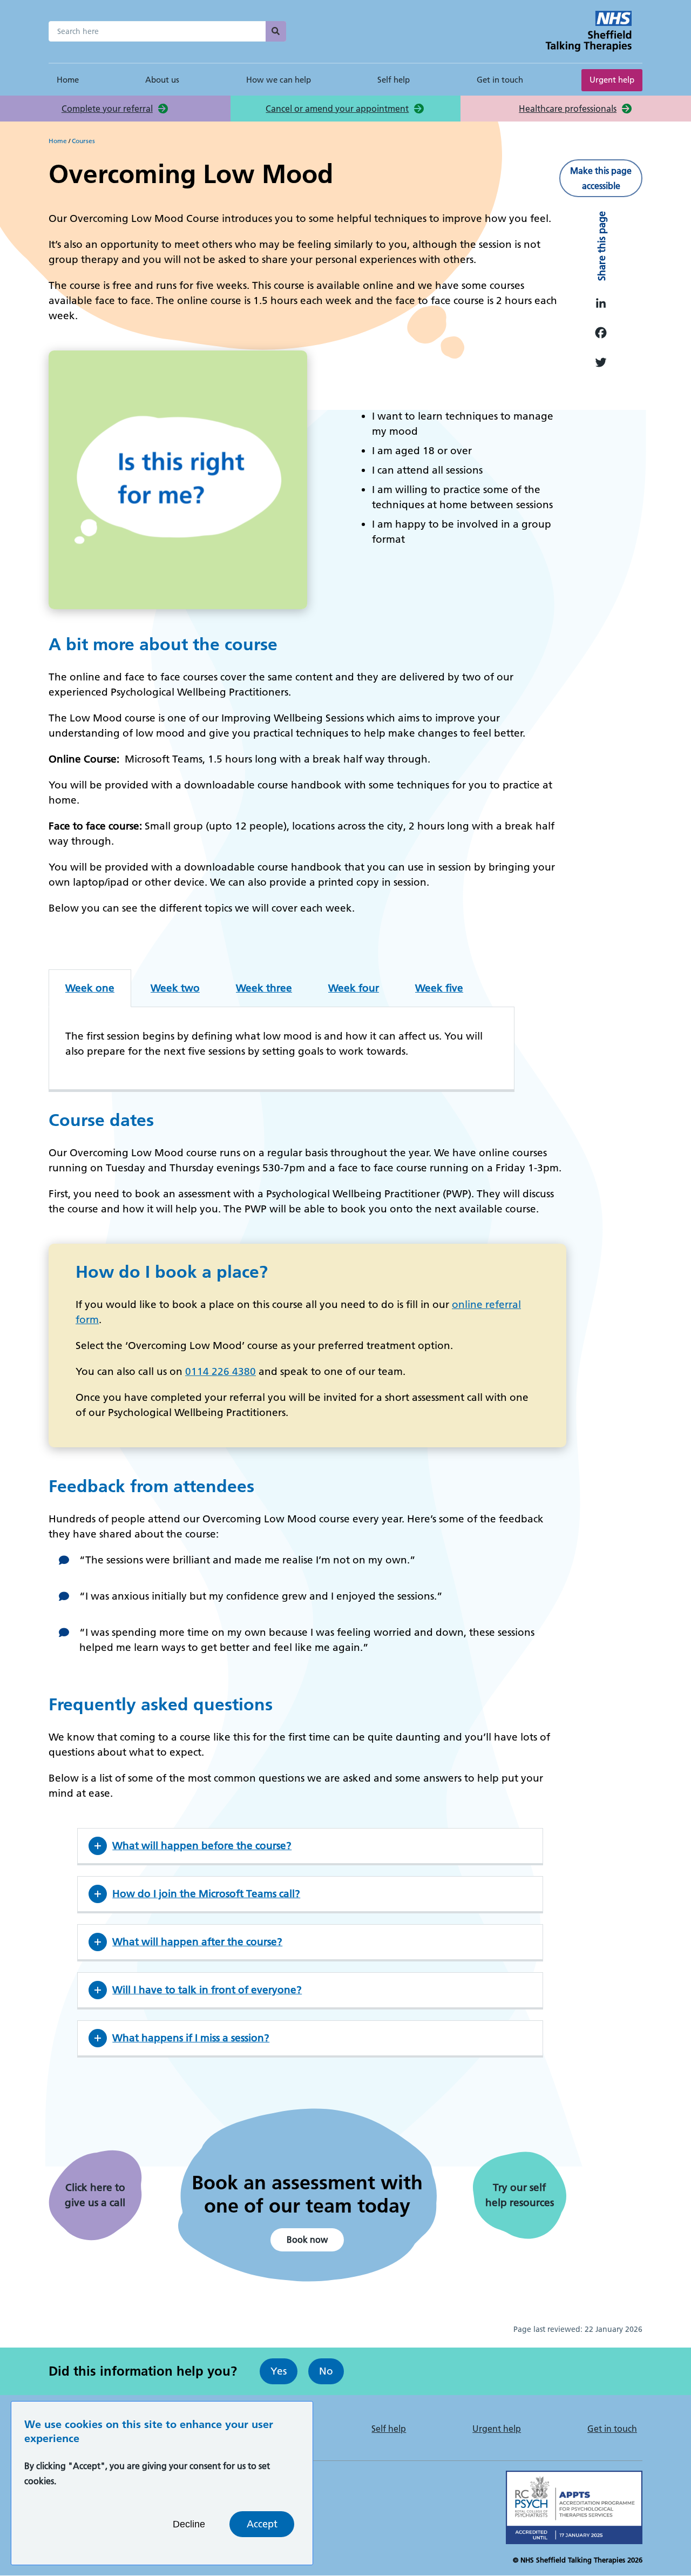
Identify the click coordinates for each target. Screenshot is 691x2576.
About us (162, 80)
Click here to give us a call (95, 2195)
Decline (189, 2524)
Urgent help (612, 80)
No (326, 2371)
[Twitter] (599, 362)
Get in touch (500, 80)
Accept (262, 2524)
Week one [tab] (90, 988)
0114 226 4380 (221, 1371)
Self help (394, 80)
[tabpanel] (282, 1049)
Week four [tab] (354, 988)
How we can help (279, 80)
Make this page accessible (601, 178)
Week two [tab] (175, 988)
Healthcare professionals (568, 109)
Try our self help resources (520, 2195)
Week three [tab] (264, 988)
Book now (307, 2240)
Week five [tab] (439, 988)
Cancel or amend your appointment (337, 109)
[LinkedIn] (599, 302)
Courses (83, 141)
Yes (279, 2371)
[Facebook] (599, 332)
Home (68, 80)
